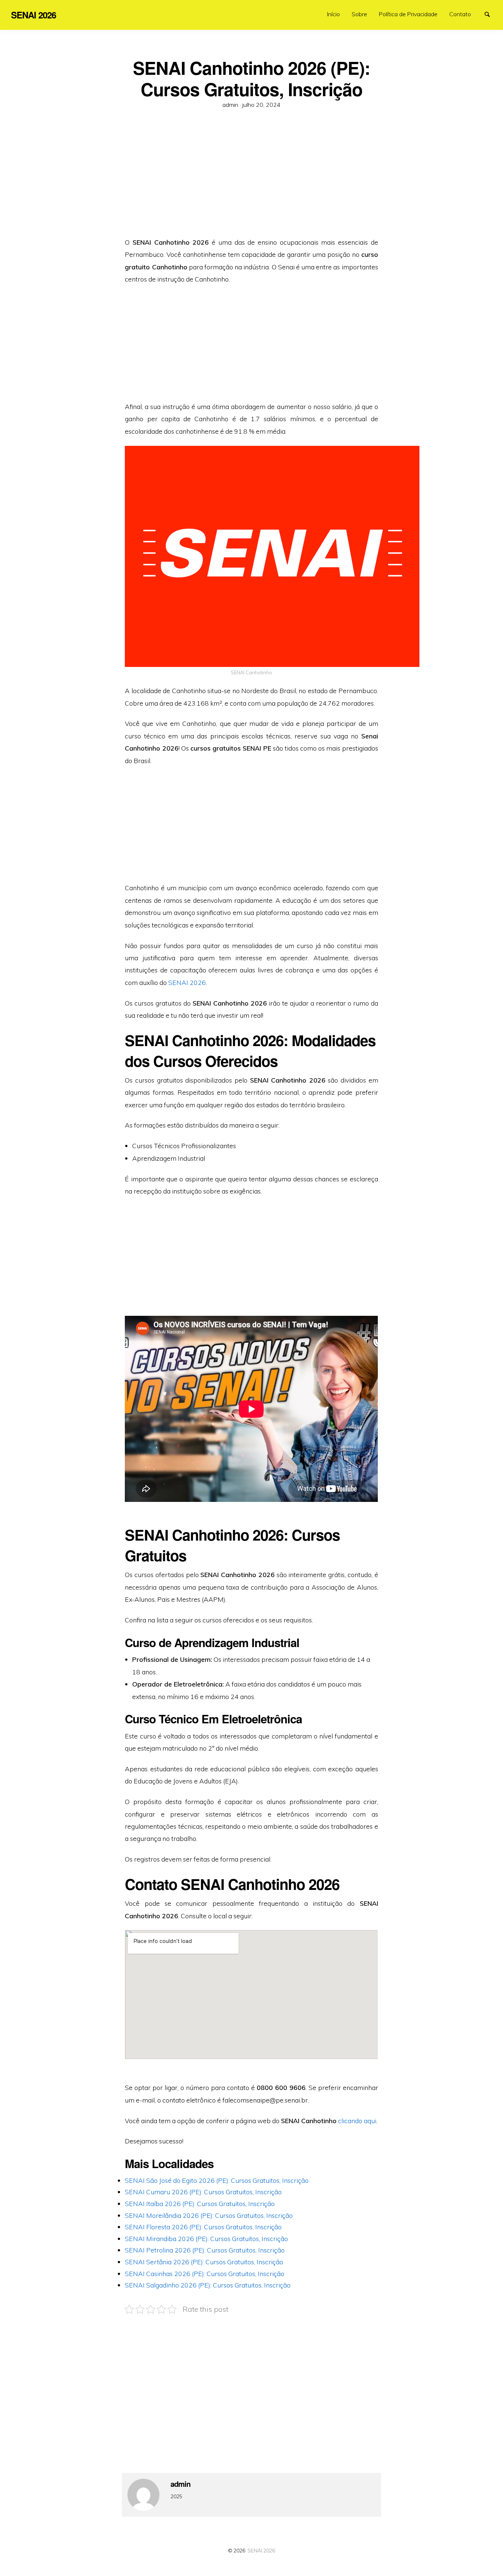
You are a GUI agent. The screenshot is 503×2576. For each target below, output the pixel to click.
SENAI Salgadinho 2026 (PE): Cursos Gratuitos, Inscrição (208, 2285)
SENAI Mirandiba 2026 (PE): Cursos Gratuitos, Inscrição (206, 2238)
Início (333, 14)
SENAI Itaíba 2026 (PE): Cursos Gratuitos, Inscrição (200, 2203)
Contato (460, 14)
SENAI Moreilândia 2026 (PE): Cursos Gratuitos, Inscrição (209, 2215)
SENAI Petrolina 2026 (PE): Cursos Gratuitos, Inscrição (205, 2250)
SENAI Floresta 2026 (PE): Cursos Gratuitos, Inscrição (203, 2227)
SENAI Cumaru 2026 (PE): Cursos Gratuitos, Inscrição (203, 2192)
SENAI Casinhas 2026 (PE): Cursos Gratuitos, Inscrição (205, 2273)
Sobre (359, 14)
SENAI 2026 (187, 982)
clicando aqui (357, 2121)
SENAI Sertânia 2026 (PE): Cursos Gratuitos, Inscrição (204, 2262)
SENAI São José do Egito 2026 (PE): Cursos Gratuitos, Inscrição (217, 2180)
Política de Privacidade (408, 14)
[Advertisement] (251, 181)
